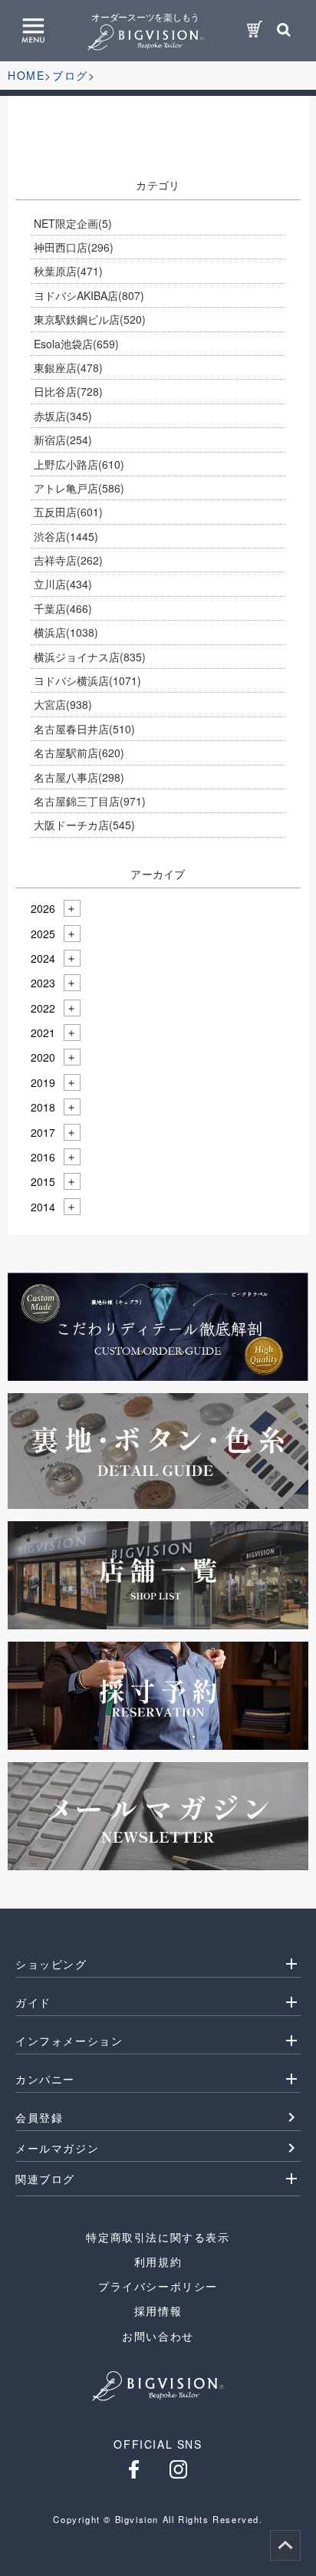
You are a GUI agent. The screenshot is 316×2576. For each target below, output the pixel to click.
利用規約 (158, 2261)
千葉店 (63, 608)
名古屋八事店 (79, 777)
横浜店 (66, 632)
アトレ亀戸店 (79, 488)
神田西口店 (74, 247)
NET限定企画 (73, 223)
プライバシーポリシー (158, 2286)
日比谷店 (68, 391)
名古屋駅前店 (79, 753)
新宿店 (63, 440)
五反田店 (68, 512)
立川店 (63, 584)
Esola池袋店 (76, 344)
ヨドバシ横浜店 (87, 680)
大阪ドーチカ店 (84, 825)
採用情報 (158, 2311)
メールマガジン (57, 2148)
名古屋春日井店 (84, 729)
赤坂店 (63, 416)
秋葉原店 (68, 271)
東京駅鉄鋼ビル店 (90, 319)
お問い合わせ (158, 2336)
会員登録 (39, 2117)
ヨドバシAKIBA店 (89, 295)
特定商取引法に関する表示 (158, 2237)
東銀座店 (68, 367)
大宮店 (63, 704)
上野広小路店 (79, 464)
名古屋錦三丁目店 (90, 801)
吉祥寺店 (68, 560)
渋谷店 (66, 536)
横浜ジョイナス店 (90, 657)
